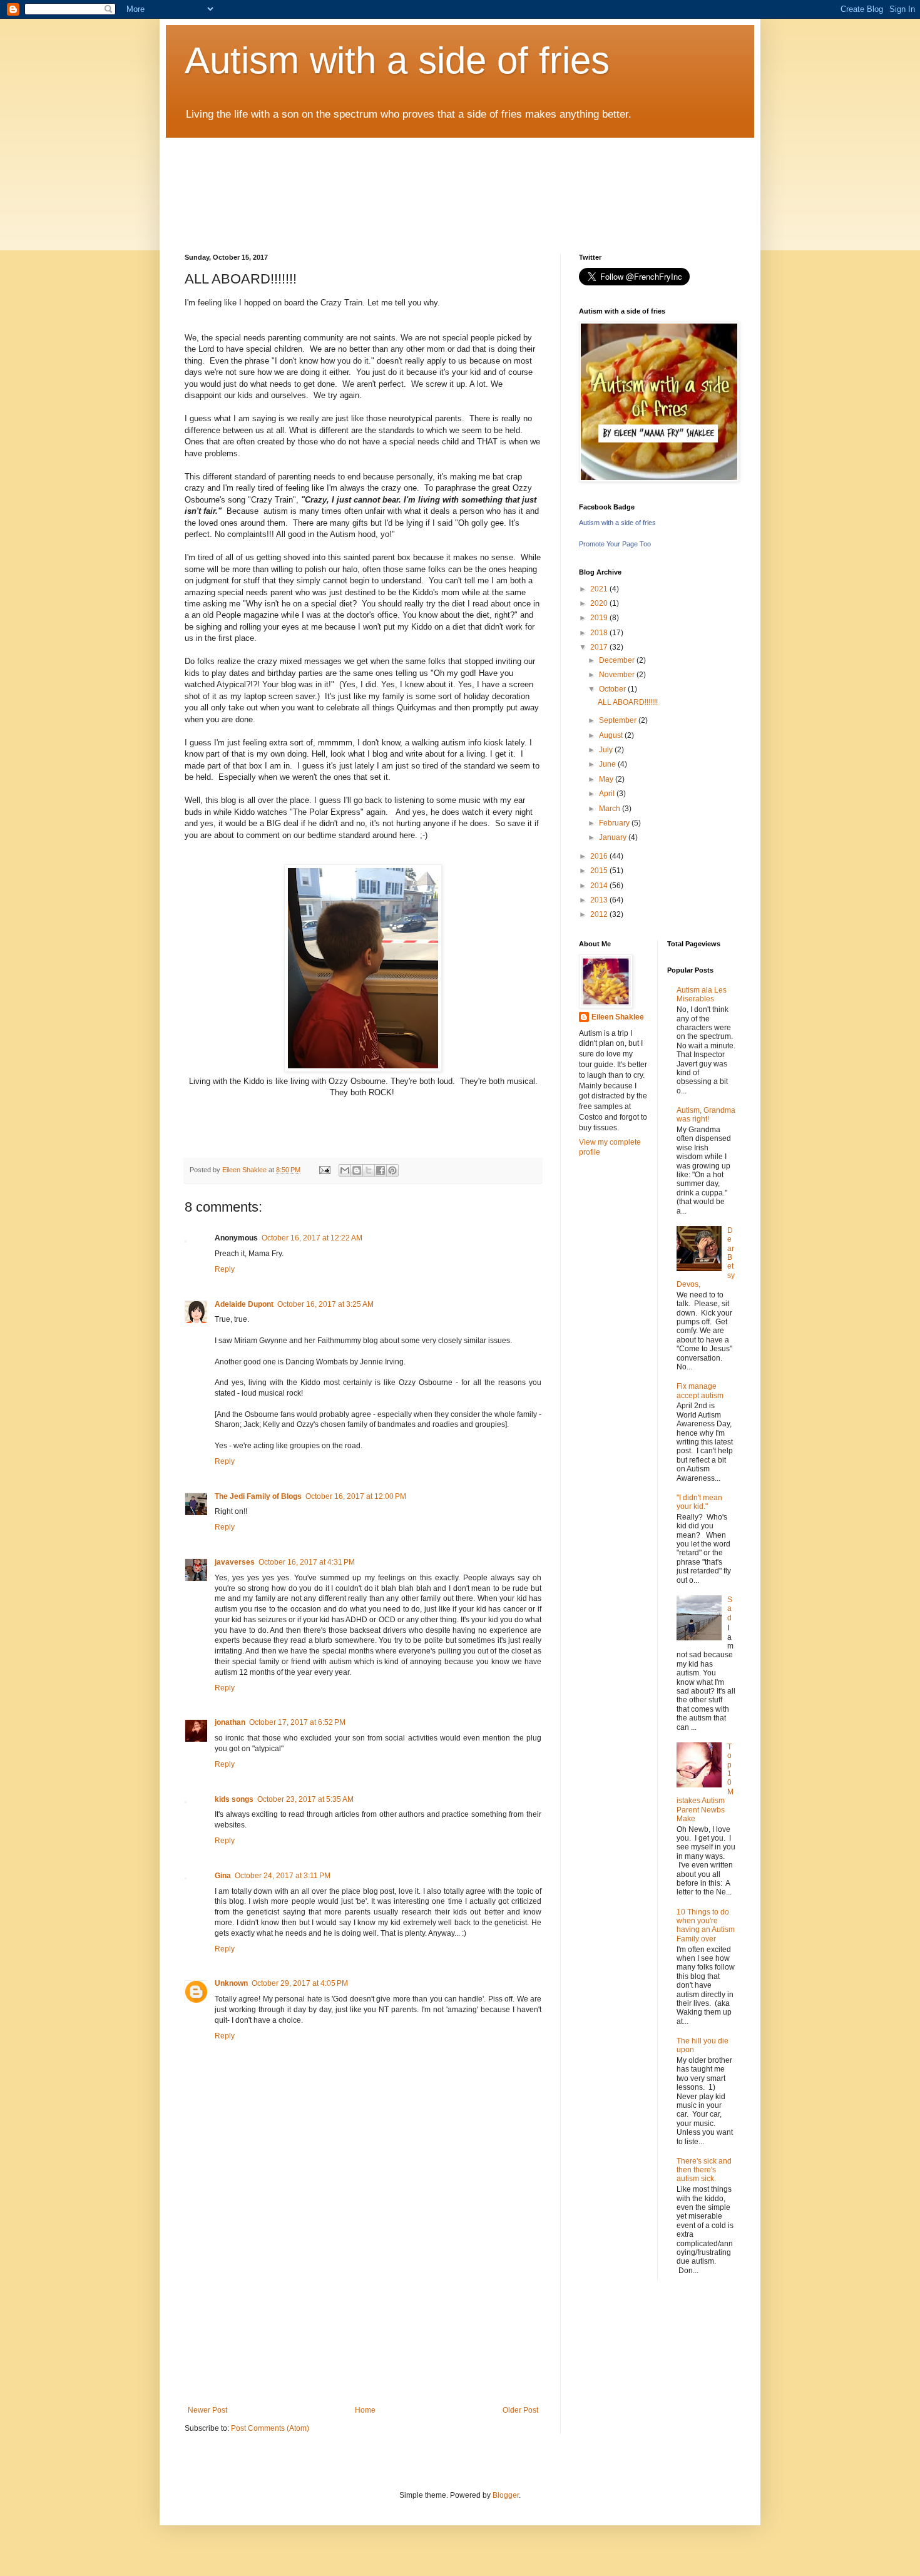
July (607, 750)
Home (365, 2410)
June (608, 764)
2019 (600, 618)
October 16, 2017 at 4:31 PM (307, 1562)
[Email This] (345, 1170)
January (614, 837)
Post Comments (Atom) (270, 2428)
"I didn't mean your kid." (699, 1502)
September (619, 720)
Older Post (520, 2410)
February (615, 823)
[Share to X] (369, 1170)
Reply (225, 1269)
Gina (223, 1876)
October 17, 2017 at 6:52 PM (297, 1722)
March (611, 809)
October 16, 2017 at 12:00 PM (356, 1496)
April (608, 794)
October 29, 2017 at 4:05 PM (300, 1983)
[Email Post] (324, 1170)
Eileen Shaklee (618, 1017)
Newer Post (207, 2410)
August (612, 735)
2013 (600, 900)
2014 (600, 886)
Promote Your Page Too (615, 544)
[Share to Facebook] (381, 1170)
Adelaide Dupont (244, 1304)
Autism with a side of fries (397, 60)
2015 (600, 871)
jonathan (230, 1722)
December (618, 660)
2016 (600, 856)
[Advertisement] (363, 2312)
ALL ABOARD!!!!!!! (628, 702)
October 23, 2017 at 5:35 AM (305, 1799)
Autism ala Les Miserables (702, 994)
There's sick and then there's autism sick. (704, 2170)
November (618, 675)
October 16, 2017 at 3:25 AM (325, 1304)
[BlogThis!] (357, 1170)
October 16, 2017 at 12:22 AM (312, 1238)
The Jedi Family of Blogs (258, 1496)
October (613, 689)
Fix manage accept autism (700, 1391)
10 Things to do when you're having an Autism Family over (706, 1925)
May (607, 779)
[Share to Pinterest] (392, 1170)
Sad (730, 1609)
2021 (600, 589)
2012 (600, 914)
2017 (600, 647)
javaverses (235, 1562)
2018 (600, 633)
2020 (600, 603)
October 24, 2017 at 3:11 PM (283, 1876)
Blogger (506, 2495)
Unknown (231, 1983)
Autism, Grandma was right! (706, 1115)
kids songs (234, 1799)
